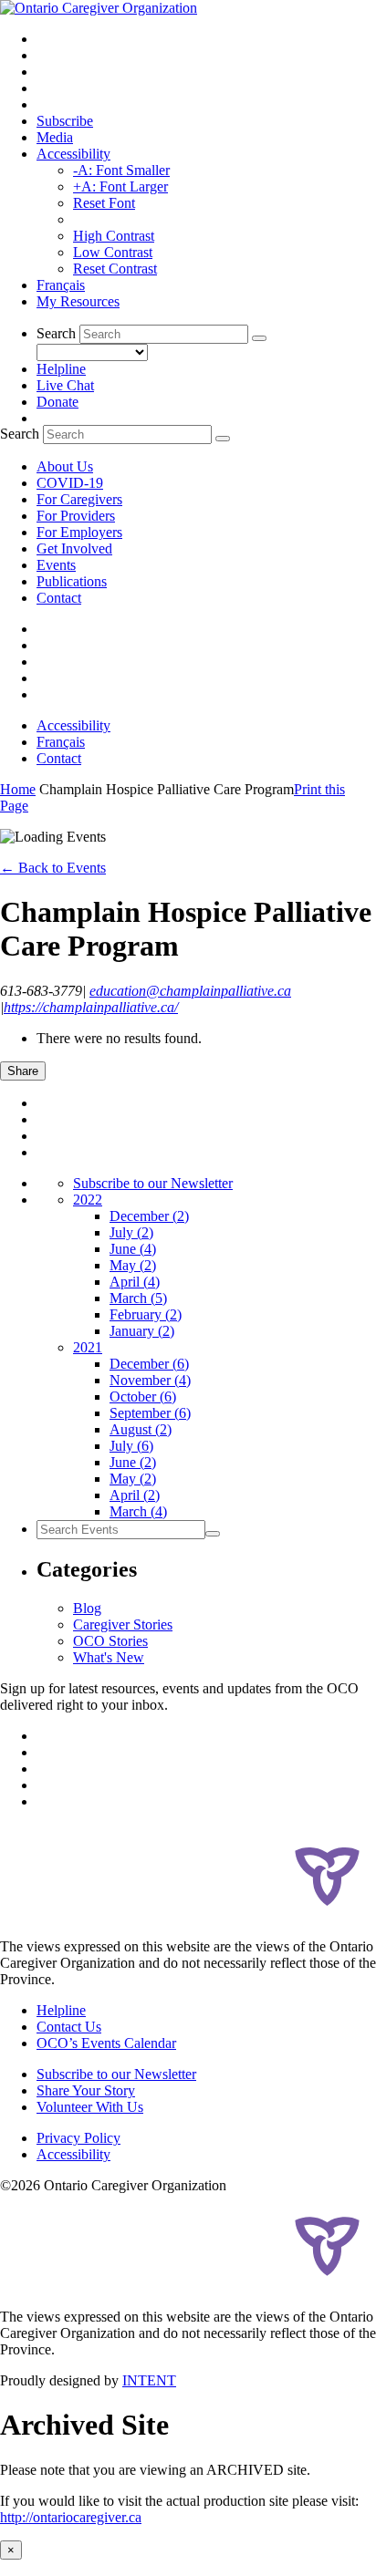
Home (18, 789)
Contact (59, 598)
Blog (87, 1608)
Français (61, 285)
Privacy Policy (78, 2138)
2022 (88, 1200)
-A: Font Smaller (121, 170)
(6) (149, 1364)
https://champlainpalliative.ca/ (91, 1007)
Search (56, 333)
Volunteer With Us (90, 2107)
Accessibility (73, 154)
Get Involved (74, 548)
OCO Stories (110, 1641)
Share (23, 1071)
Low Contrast (113, 252)
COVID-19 (70, 483)
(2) (149, 1216)
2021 (88, 1347)
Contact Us (69, 2027)
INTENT (149, 2380)
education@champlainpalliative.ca (190, 991)
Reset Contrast (115, 269)
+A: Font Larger (120, 186)
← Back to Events (53, 868)
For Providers (76, 516)
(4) (133, 1249)
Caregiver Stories (123, 1624)
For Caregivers (79, 499)
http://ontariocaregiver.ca (71, 2517)
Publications (72, 581)
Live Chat (65, 385)
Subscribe (65, 121)
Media (55, 137)
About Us (65, 466)
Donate (57, 402)
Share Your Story (86, 2090)
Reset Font (104, 203)
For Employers (79, 532)
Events (56, 565)
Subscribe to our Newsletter (153, 1183)
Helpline (61, 369)
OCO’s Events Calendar (106, 2043)
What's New (109, 1657)
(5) (138, 1298)
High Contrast (114, 236)
